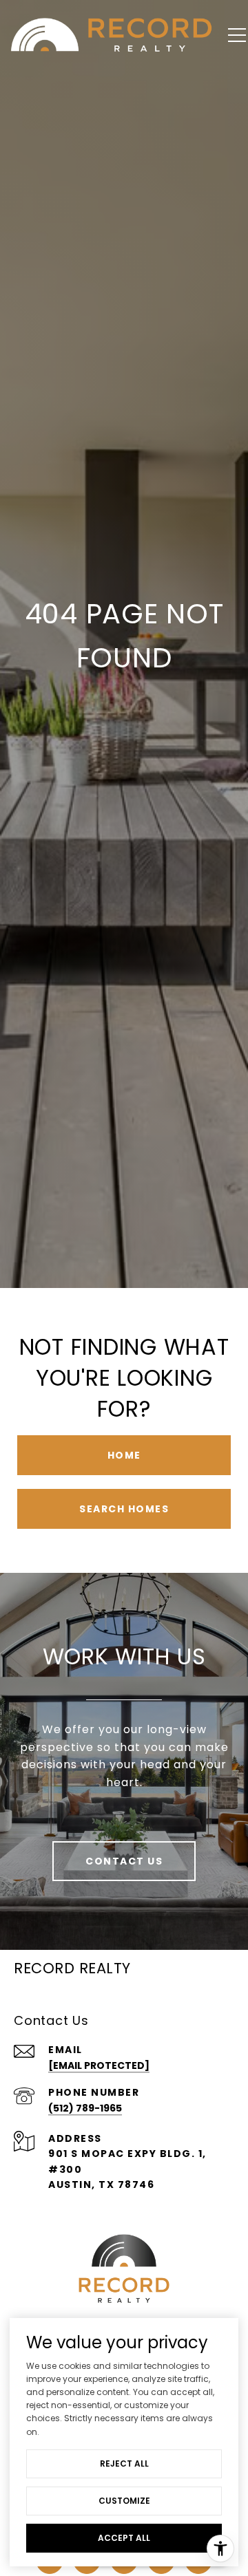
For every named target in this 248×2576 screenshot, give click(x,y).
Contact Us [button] (124, 1861)
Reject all (124, 2464)
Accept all (124, 2538)
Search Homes (124, 1509)
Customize (124, 2501)
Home (124, 1455)
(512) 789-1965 (85, 2108)
